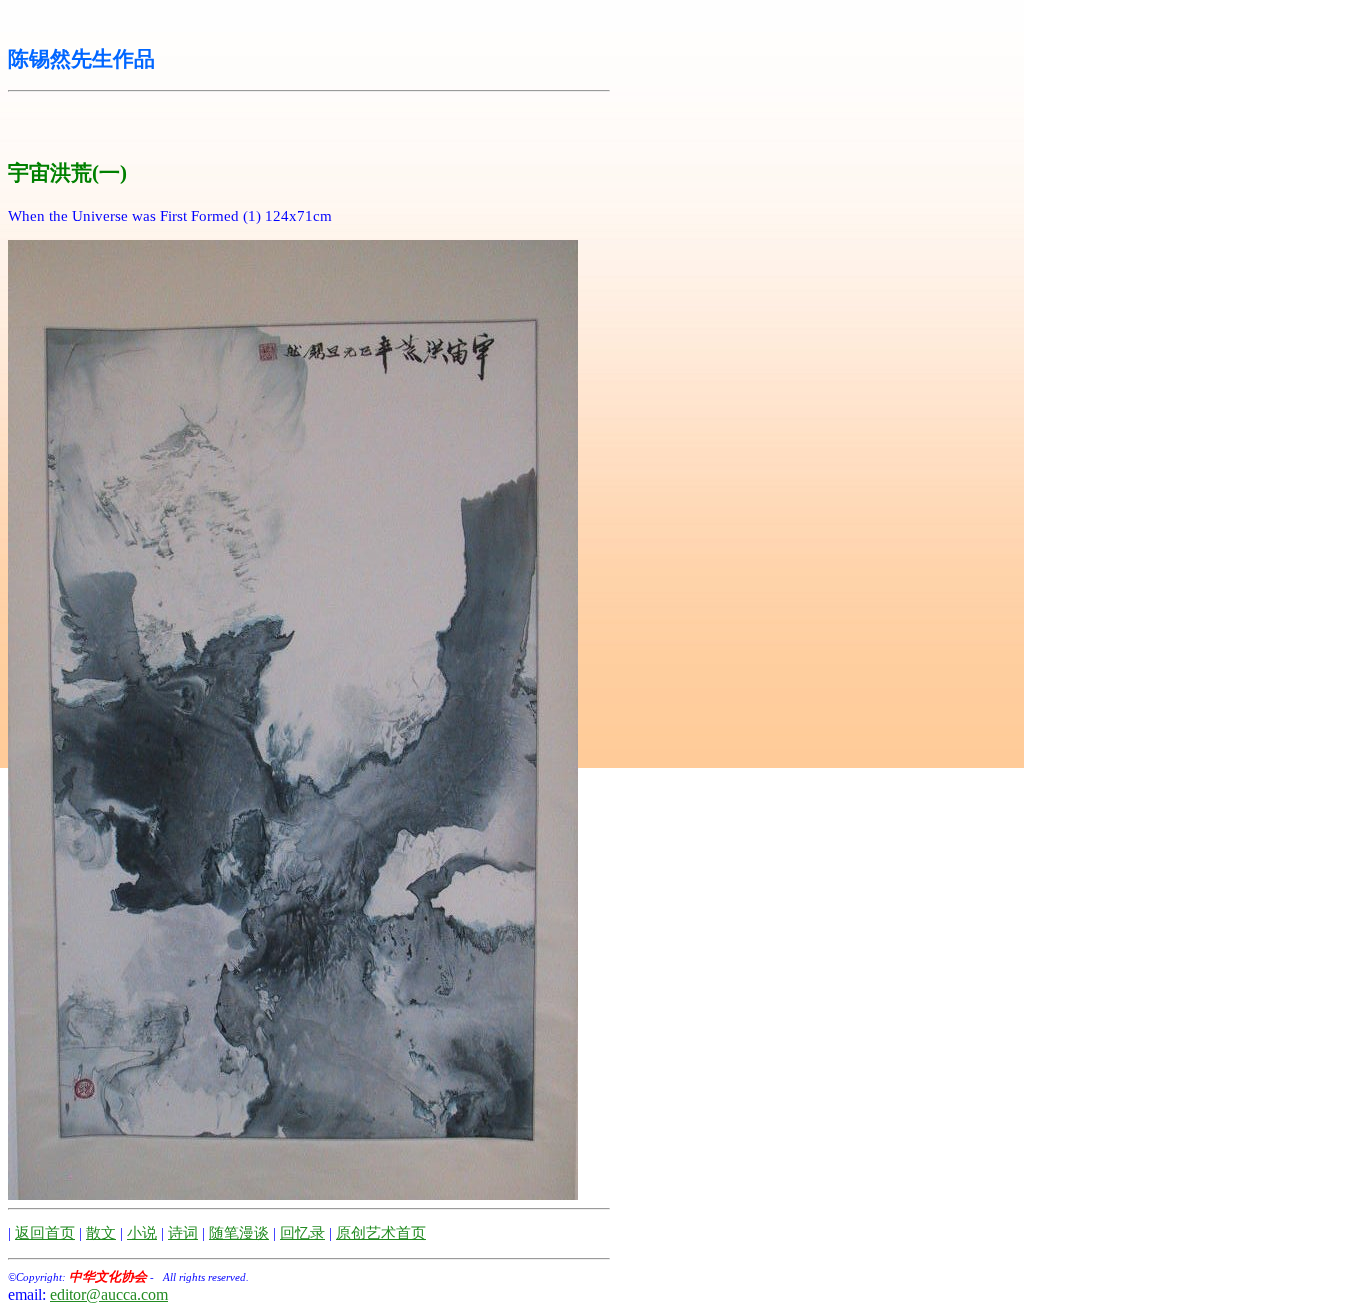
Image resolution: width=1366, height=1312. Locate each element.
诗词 (183, 1233)
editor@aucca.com (109, 1294)
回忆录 (302, 1233)
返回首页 (45, 1233)
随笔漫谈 (239, 1233)
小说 (142, 1233)
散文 (101, 1233)
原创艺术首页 (381, 1233)
